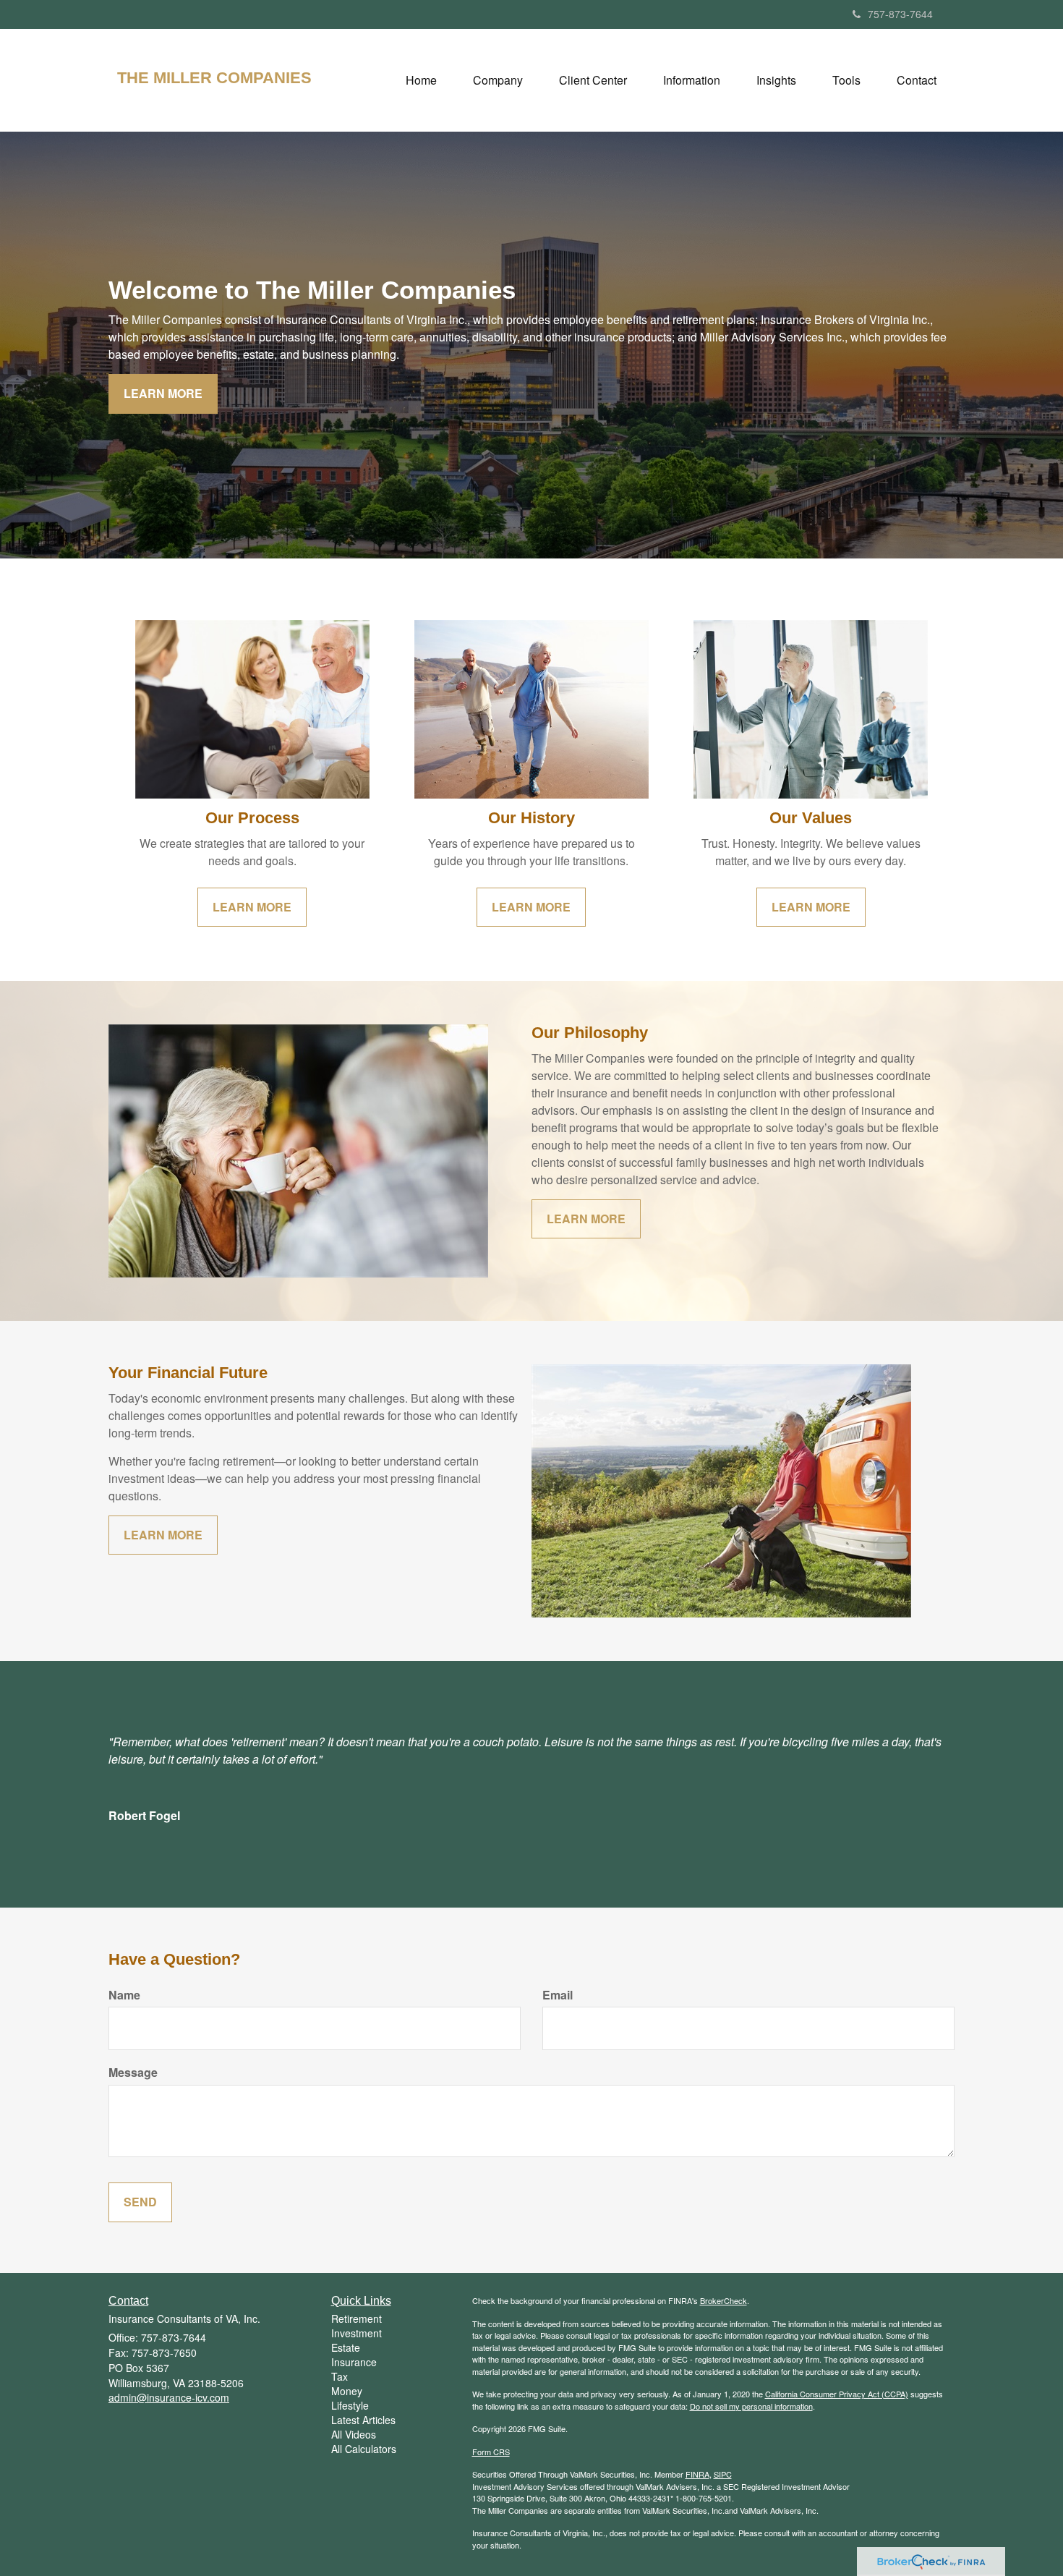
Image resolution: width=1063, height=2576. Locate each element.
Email (558, 1995)
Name (124, 1995)
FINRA (697, 2474)
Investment (357, 2333)
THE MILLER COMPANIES (214, 78)
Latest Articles (363, 2420)
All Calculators (364, 2449)
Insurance (354, 2362)
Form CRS (491, 2452)
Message (133, 2073)
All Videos (354, 2434)
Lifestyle (350, 2405)
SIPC (723, 2474)
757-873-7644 (900, 14)
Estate (346, 2347)
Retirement (357, 2318)
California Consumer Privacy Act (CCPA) (837, 2394)
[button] (498, 80)
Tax (340, 2376)
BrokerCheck (723, 2300)
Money (347, 2391)
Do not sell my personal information (751, 2406)
